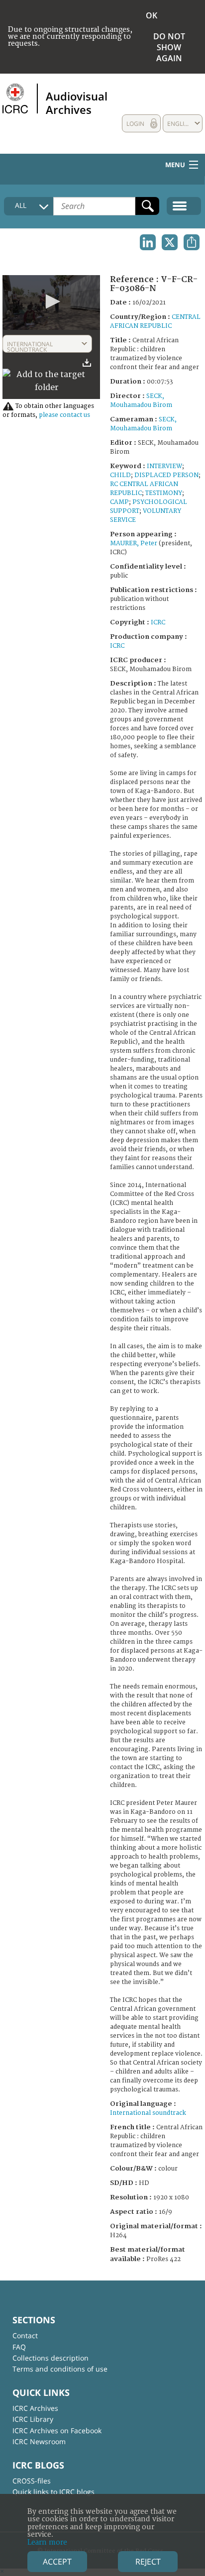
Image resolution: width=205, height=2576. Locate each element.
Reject (148, 2562)
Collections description (51, 2358)
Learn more (47, 2542)
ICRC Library (33, 2419)
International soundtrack (148, 2113)
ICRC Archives (35, 2408)
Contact (25, 2335)
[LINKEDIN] (148, 242)
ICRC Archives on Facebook (57, 2430)
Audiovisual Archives (77, 102)
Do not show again (169, 47)
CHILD (120, 475)
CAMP (119, 502)
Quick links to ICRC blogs (53, 2492)
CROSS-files (32, 2481)
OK (152, 15)
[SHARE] (192, 242)
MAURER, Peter (134, 544)
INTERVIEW (164, 466)
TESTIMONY (164, 493)
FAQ (19, 2347)
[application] (51, 302)
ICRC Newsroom (39, 2441)
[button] (51, 301)
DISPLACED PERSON (166, 475)
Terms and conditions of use (60, 2369)
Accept (57, 2562)
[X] (170, 242)
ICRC (158, 623)
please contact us (64, 415)
